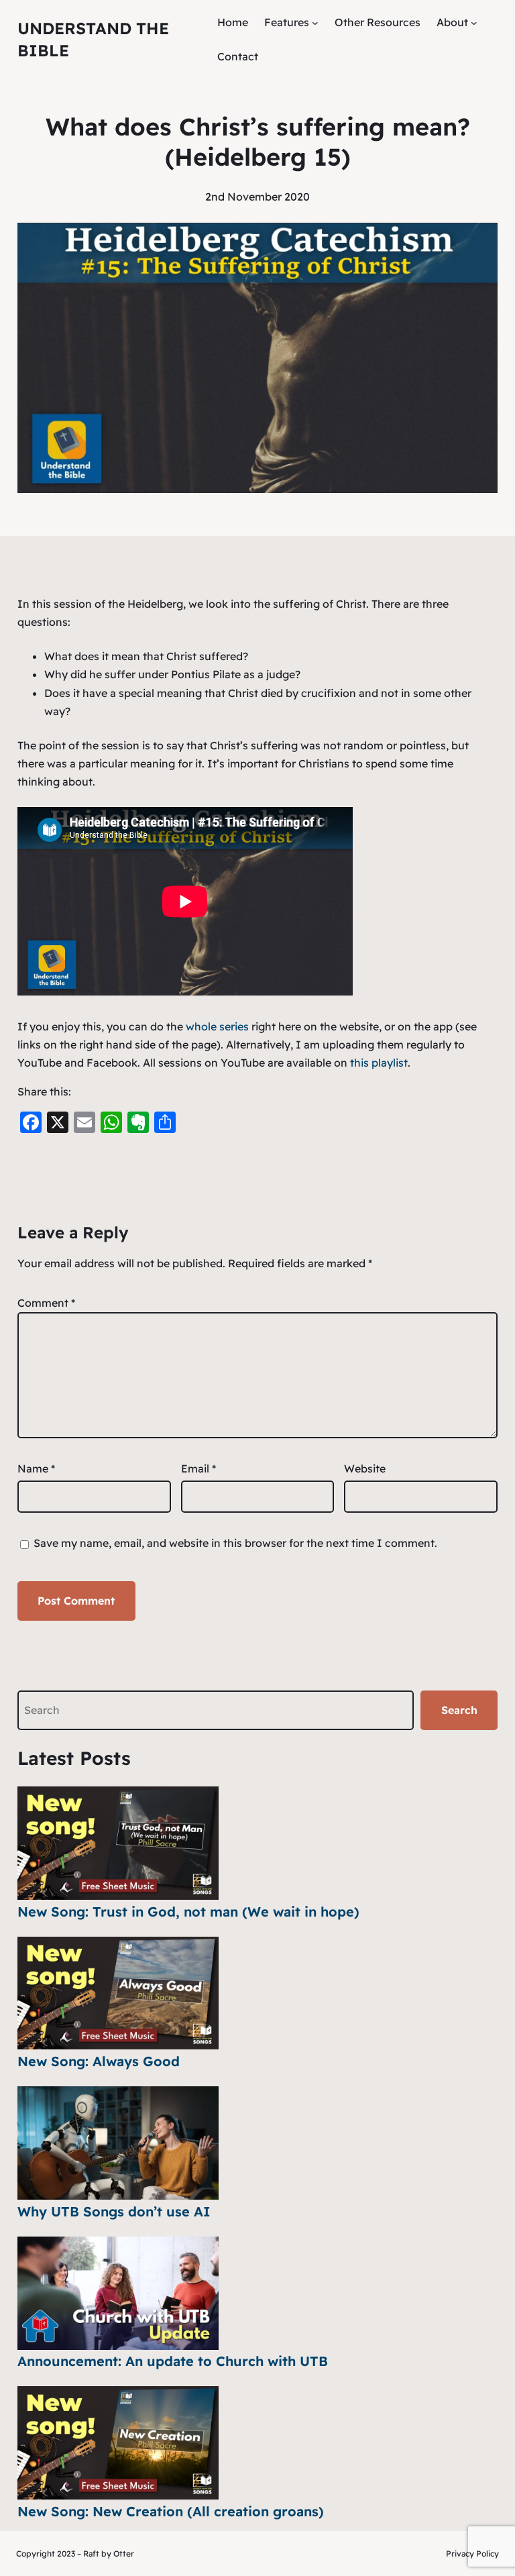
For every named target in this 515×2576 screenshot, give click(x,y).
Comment (46, 1303)
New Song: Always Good (99, 2061)
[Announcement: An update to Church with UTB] (118, 2293)
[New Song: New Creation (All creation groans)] (118, 2443)
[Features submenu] (315, 23)
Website (365, 1468)
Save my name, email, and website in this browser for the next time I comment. (235, 1543)
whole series (217, 1026)
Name (36, 1468)
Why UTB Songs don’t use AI (114, 2211)
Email (198, 1468)
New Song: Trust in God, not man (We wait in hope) (188, 1912)
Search (459, 1710)
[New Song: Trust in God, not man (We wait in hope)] (118, 1843)
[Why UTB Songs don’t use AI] (118, 2143)
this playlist (379, 1063)
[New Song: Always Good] (118, 1993)
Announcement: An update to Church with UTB (173, 2361)
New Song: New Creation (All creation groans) (171, 2511)
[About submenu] (474, 23)
